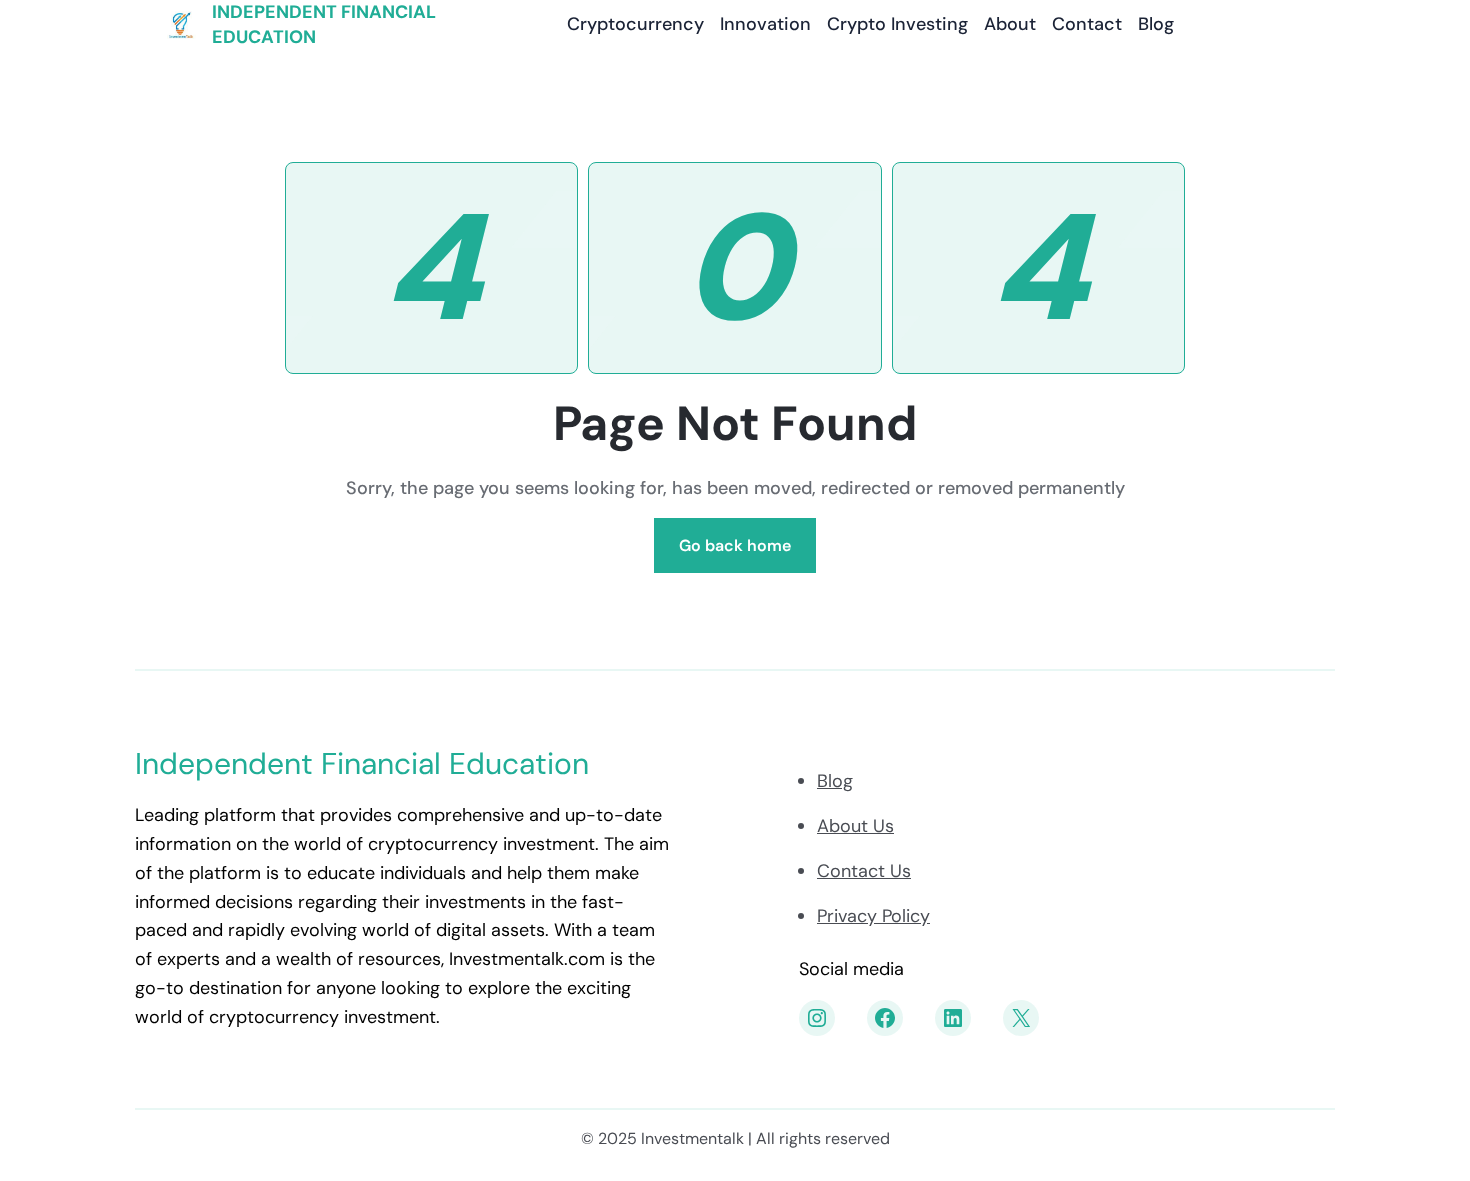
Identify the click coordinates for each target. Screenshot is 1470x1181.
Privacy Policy (873, 916)
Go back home (735, 545)
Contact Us (864, 871)
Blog (835, 781)
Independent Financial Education (362, 763)
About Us (855, 826)
